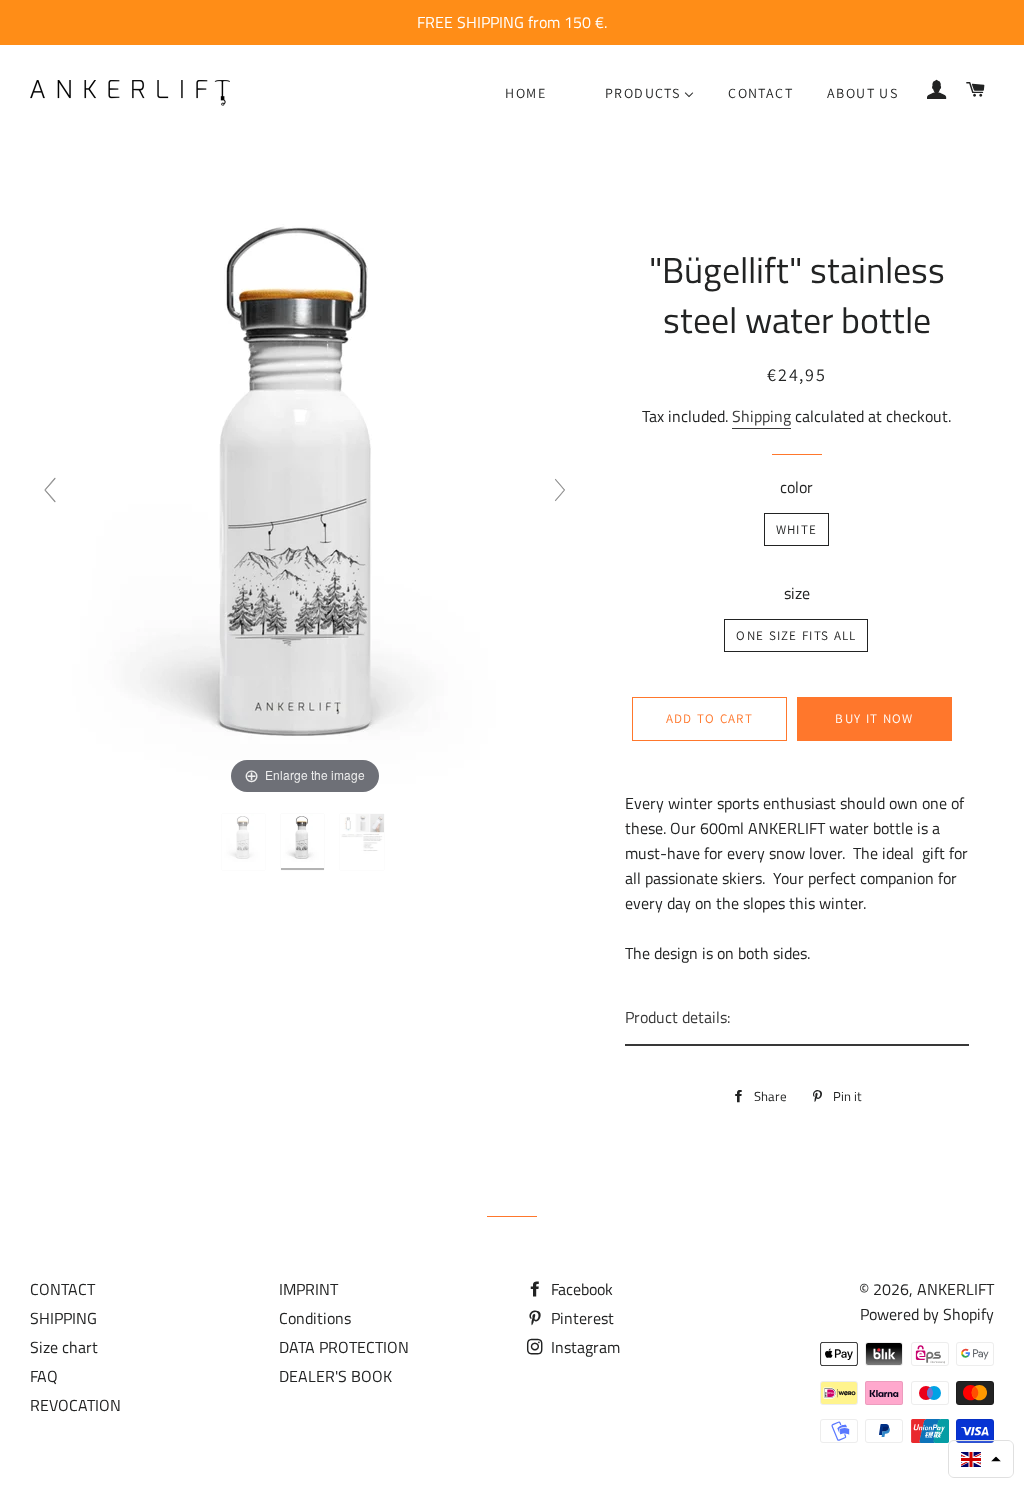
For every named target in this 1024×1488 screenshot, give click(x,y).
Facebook (580, 1289)
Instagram (583, 1347)
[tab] (797, 1018)
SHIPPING (63, 1318)
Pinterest (580, 1318)
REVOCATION (75, 1405)
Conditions (315, 1318)
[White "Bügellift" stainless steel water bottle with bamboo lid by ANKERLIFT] (245, 842)
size (797, 593)
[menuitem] (525, 93)
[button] (981, 1459)
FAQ (44, 1376)
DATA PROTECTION (344, 1347)
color (796, 487)
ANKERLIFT (955, 1289)
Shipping (761, 416)
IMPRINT (308, 1289)
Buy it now (874, 718)
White (797, 529)
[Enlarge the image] (304, 498)
